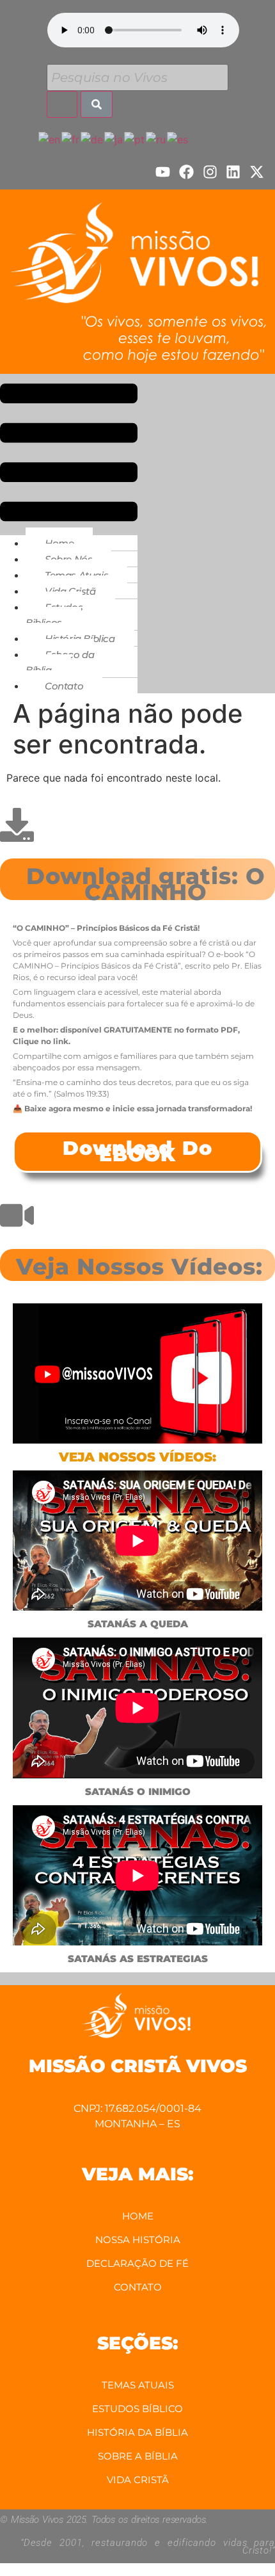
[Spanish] (178, 138)
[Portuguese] (135, 138)
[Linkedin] (233, 172)
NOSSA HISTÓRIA (138, 2240)
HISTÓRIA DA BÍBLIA (137, 2432)
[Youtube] (163, 172)
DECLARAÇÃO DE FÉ (137, 2263)
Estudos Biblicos (54, 615)
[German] (92, 138)
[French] (71, 138)
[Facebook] (186, 172)
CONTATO (138, 2287)
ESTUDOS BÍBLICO (137, 2409)
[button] (69, 455)
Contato (64, 686)
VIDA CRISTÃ (138, 2480)
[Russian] (156, 138)
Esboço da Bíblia (60, 662)
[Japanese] (114, 138)
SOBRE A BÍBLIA (138, 2456)
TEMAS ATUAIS (138, 2385)
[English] (50, 138)
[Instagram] (210, 172)
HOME (138, 2216)
